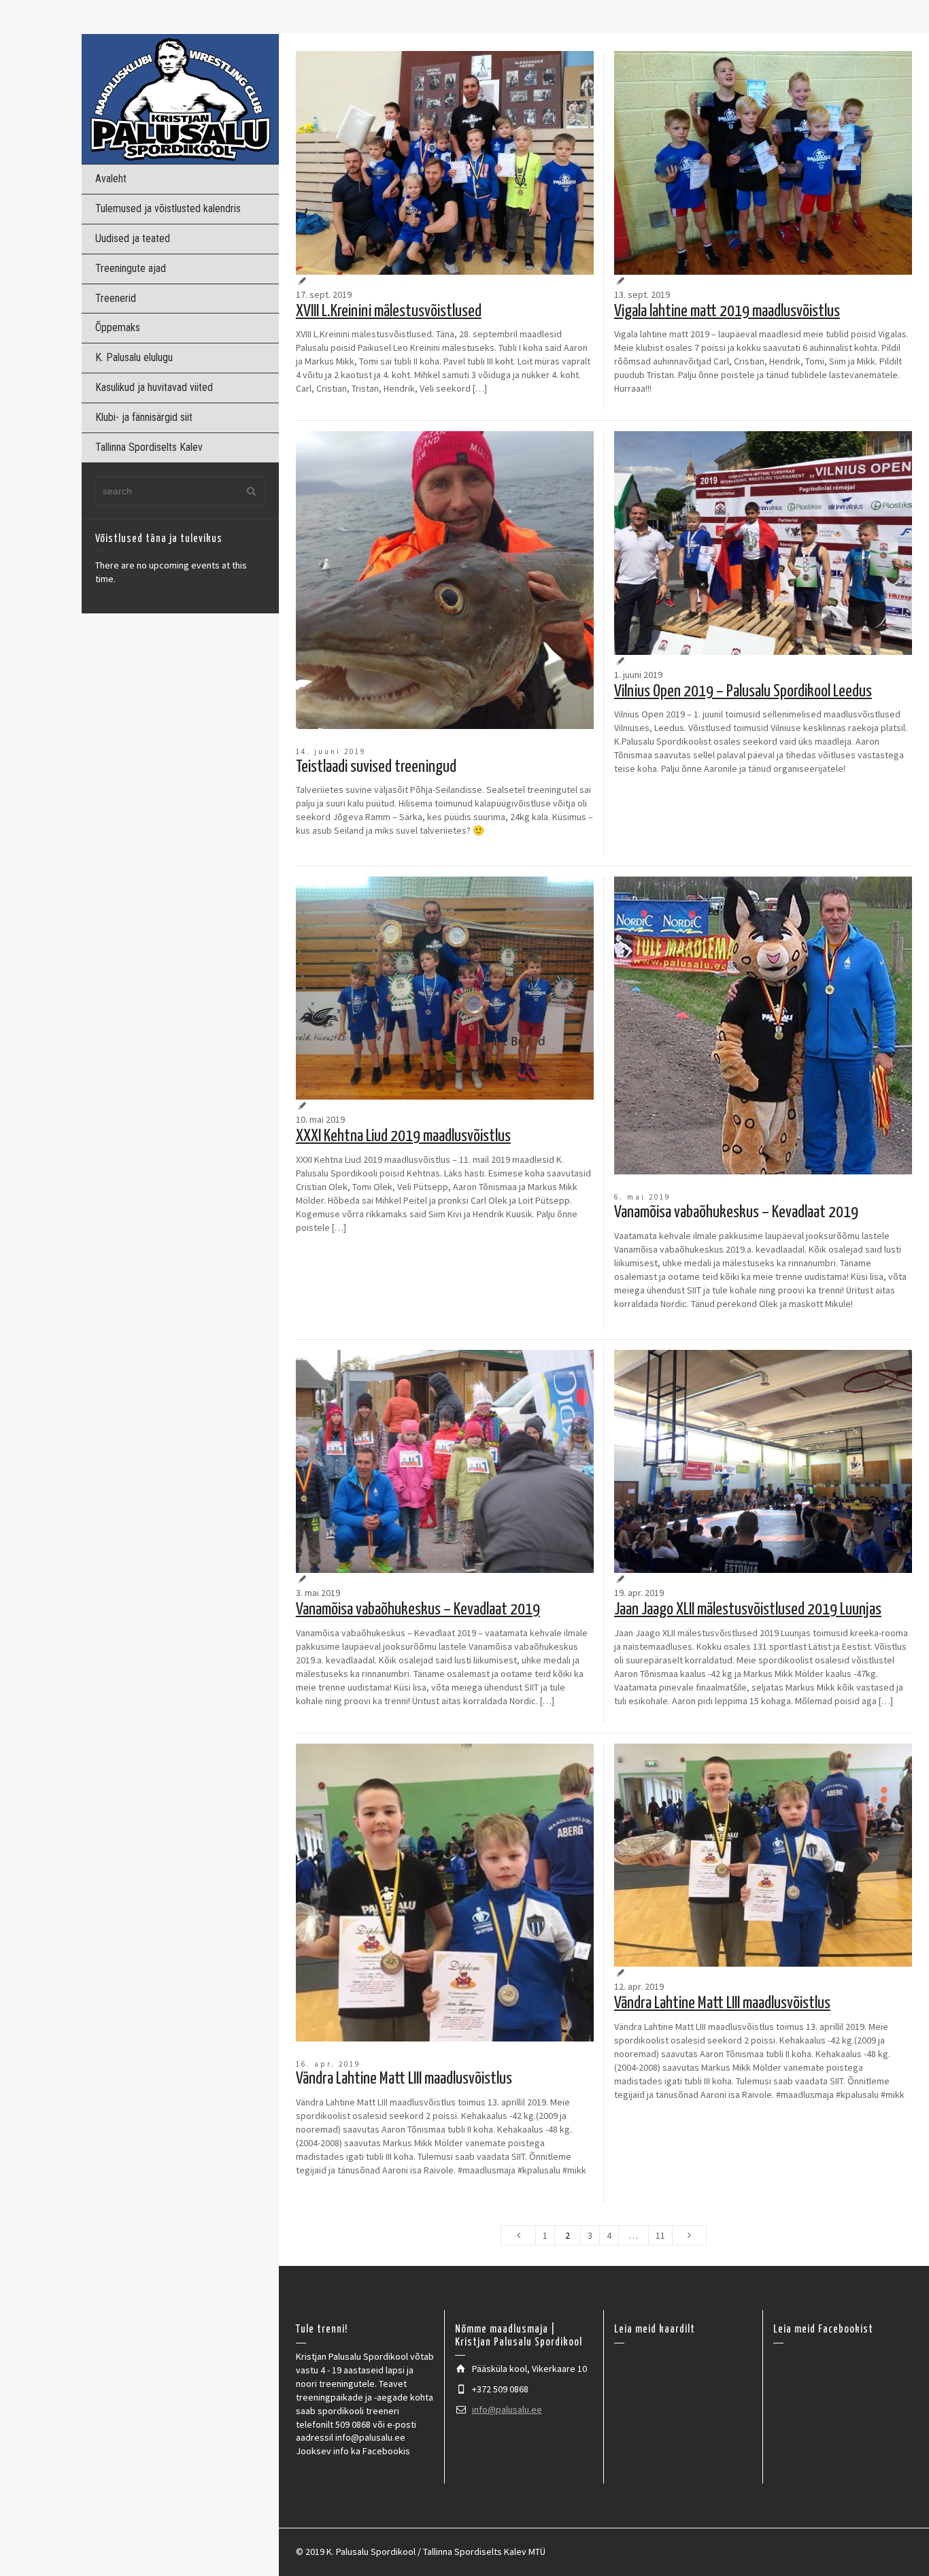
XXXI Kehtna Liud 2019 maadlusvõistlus (403, 1136)
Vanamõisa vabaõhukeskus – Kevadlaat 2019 (736, 1213)
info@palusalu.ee (507, 2409)
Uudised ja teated (133, 238)
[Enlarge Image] (445, 163)
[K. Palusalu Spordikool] (180, 98)
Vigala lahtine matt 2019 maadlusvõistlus (727, 311)
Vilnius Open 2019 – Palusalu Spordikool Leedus (743, 692)
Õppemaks (118, 327)
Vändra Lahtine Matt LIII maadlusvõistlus (404, 2079)
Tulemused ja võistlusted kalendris (168, 208)
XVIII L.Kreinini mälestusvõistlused (389, 311)
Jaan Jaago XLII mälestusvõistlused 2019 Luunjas (748, 1610)
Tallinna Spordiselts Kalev (149, 447)
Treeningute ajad (131, 268)
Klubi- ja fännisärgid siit (144, 417)
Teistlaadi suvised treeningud (376, 767)
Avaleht (111, 179)
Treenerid (116, 298)
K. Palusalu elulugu (134, 357)
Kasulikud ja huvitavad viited (154, 387)
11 (660, 2235)
